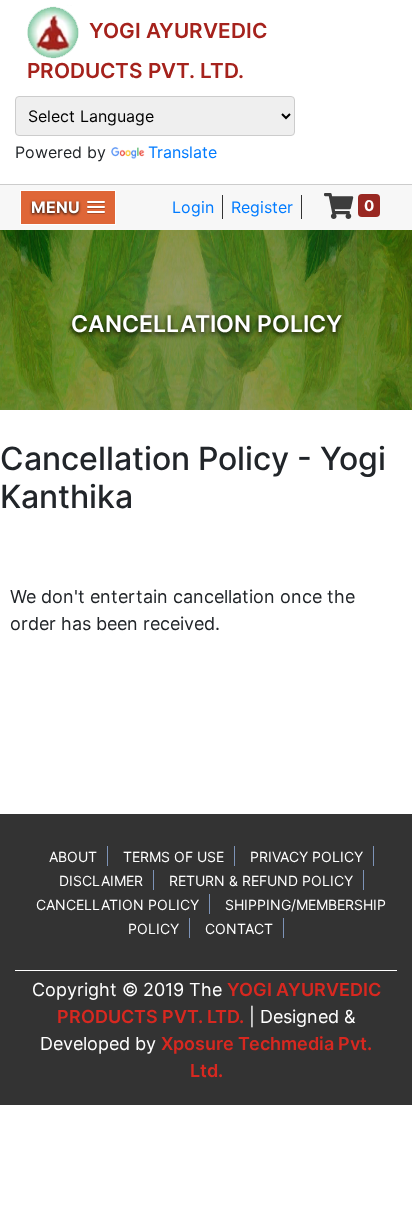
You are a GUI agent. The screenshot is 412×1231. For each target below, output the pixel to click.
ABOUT (73, 856)
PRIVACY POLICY (306, 856)
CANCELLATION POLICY (117, 904)
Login (193, 207)
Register (262, 207)
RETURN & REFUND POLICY (261, 880)
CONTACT (239, 928)
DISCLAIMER (101, 880)
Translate (182, 152)
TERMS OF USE (173, 856)
